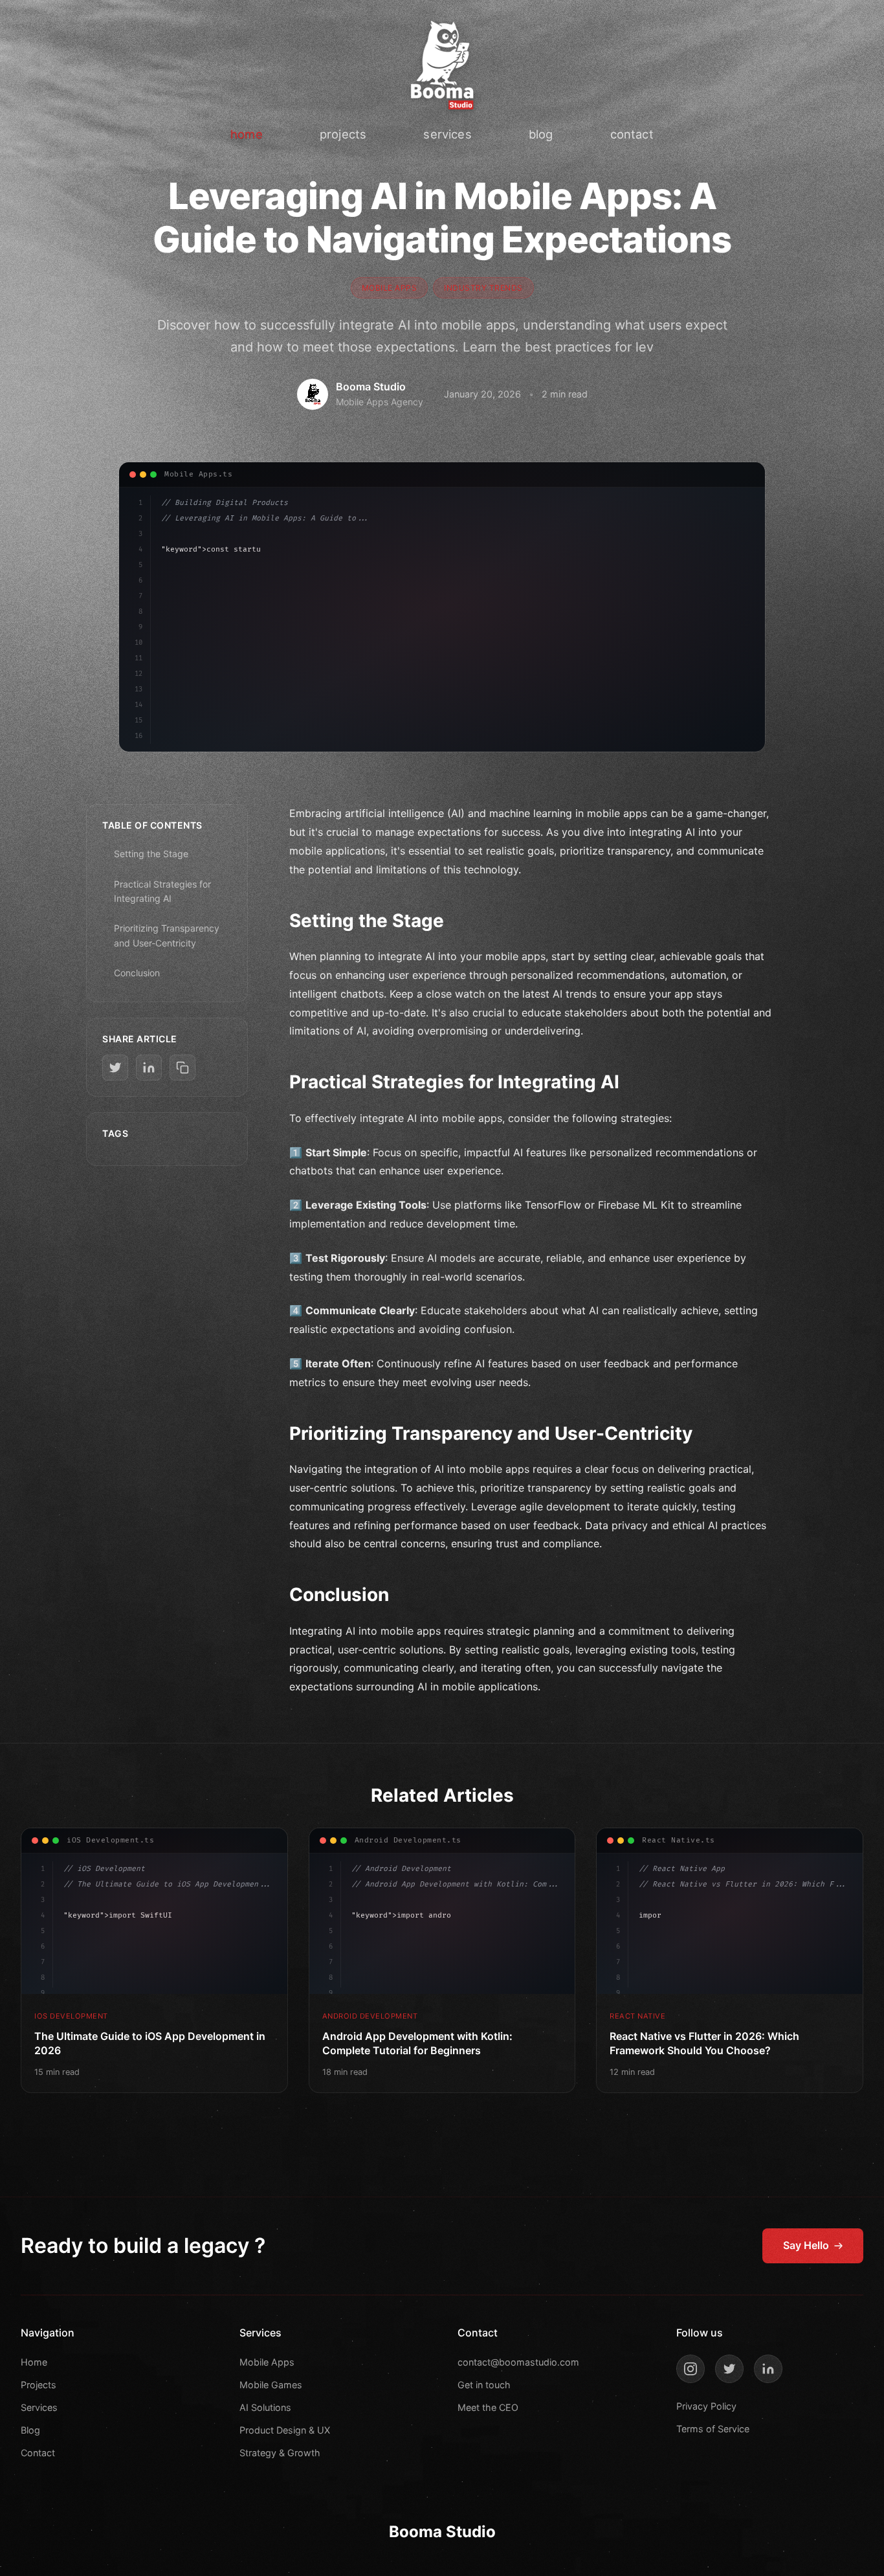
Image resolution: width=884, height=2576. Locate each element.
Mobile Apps (267, 2362)
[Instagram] (691, 2369)
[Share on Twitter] (115, 1068)
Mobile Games (271, 2385)
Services (39, 2407)
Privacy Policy (706, 2406)
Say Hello (806, 2245)
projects (343, 134)
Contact (38, 2453)
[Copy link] (182, 1068)
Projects (39, 2385)
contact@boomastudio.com (518, 2362)
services (447, 134)
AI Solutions (265, 2407)
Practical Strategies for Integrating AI (162, 891)
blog (541, 134)
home (247, 134)
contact (632, 134)
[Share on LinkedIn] (149, 1068)
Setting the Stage (151, 854)
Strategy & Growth (280, 2453)
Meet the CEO (488, 2407)
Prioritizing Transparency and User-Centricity (167, 935)
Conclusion (137, 973)
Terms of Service (713, 2429)
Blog (30, 2430)
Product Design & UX (285, 2430)
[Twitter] (729, 2369)
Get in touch (484, 2385)
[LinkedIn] (768, 2369)
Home (34, 2362)
